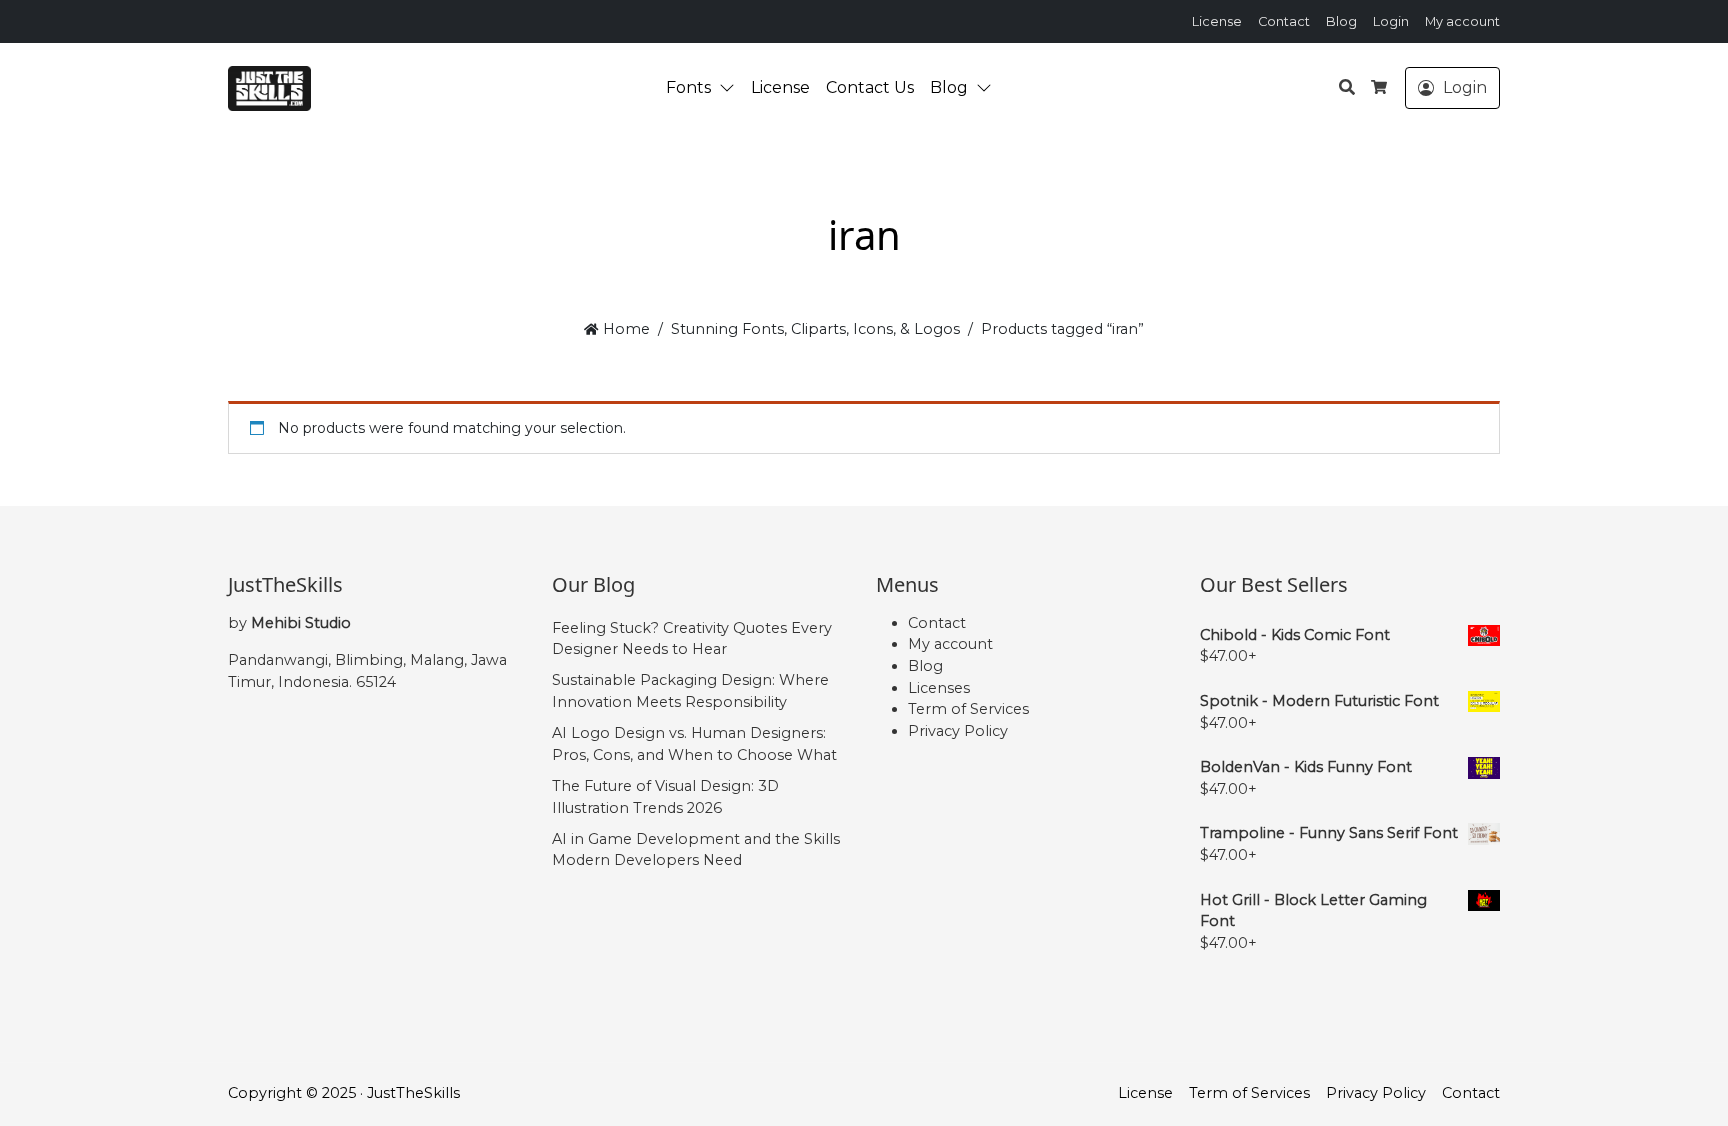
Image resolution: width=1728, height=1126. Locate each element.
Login (1391, 21)
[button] (731, 88)
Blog (1341, 21)
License (1217, 21)
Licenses (939, 688)
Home (624, 329)
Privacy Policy (958, 731)
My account (1462, 21)
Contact (1284, 21)
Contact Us (870, 87)
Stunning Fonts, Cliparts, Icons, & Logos (815, 329)
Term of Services (968, 709)
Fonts (688, 87)
